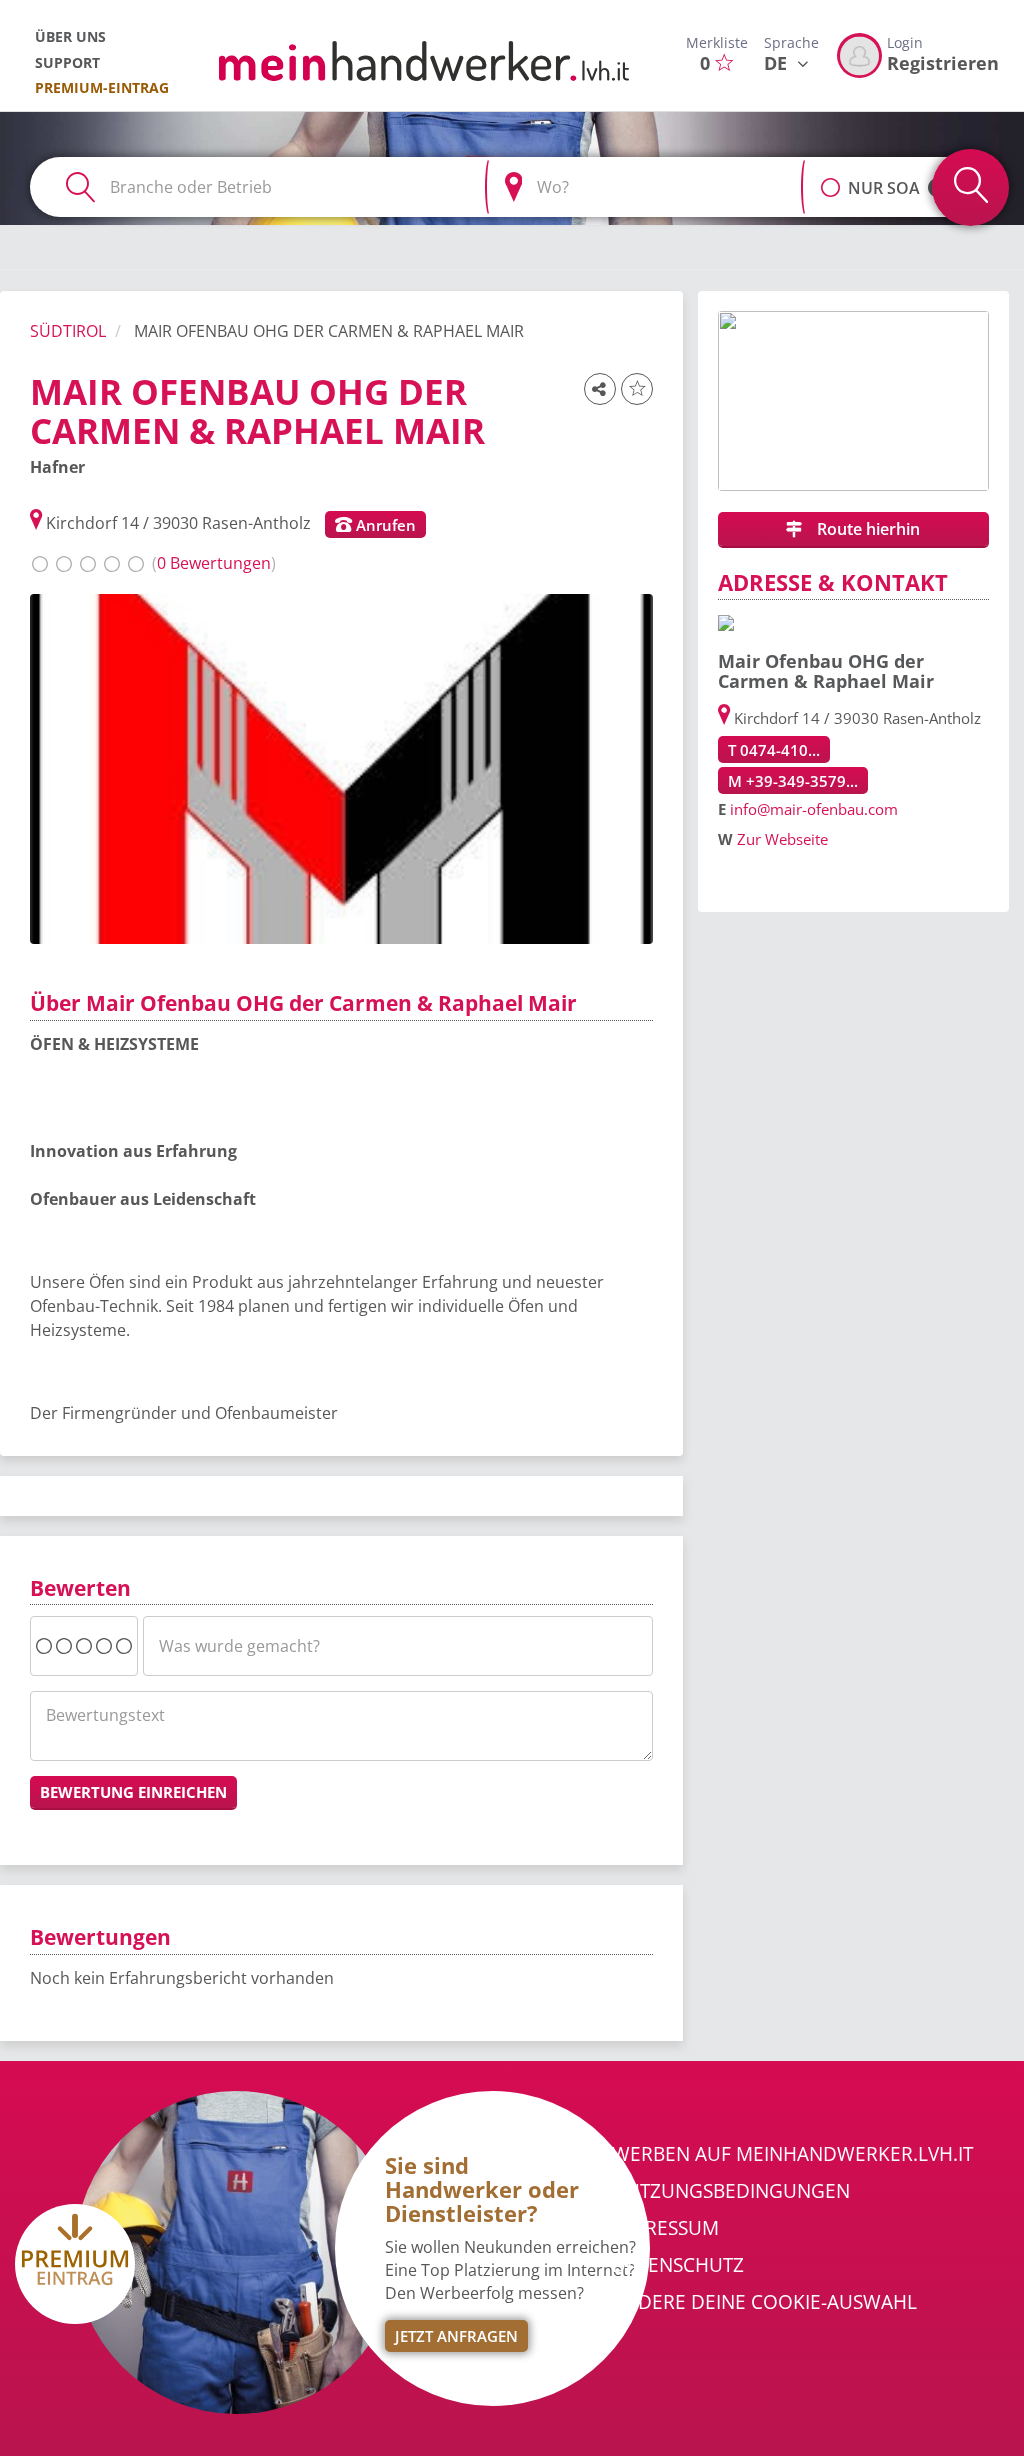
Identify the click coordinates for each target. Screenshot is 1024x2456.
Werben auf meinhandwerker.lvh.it (792, 2154)
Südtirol (68, 331)
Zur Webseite (782, 839)
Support (67, 62)
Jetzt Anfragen (456, 2336)
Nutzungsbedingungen (731, 2191)
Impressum (665, 2228)
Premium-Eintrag (102, 87)
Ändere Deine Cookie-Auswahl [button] (764, 2302)
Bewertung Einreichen (133, 1792)
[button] (830, 177)
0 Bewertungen (214, 563)
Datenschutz (678, 2265)
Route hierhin (866, 529)
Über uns (70, 36)
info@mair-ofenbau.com (814, 809)
